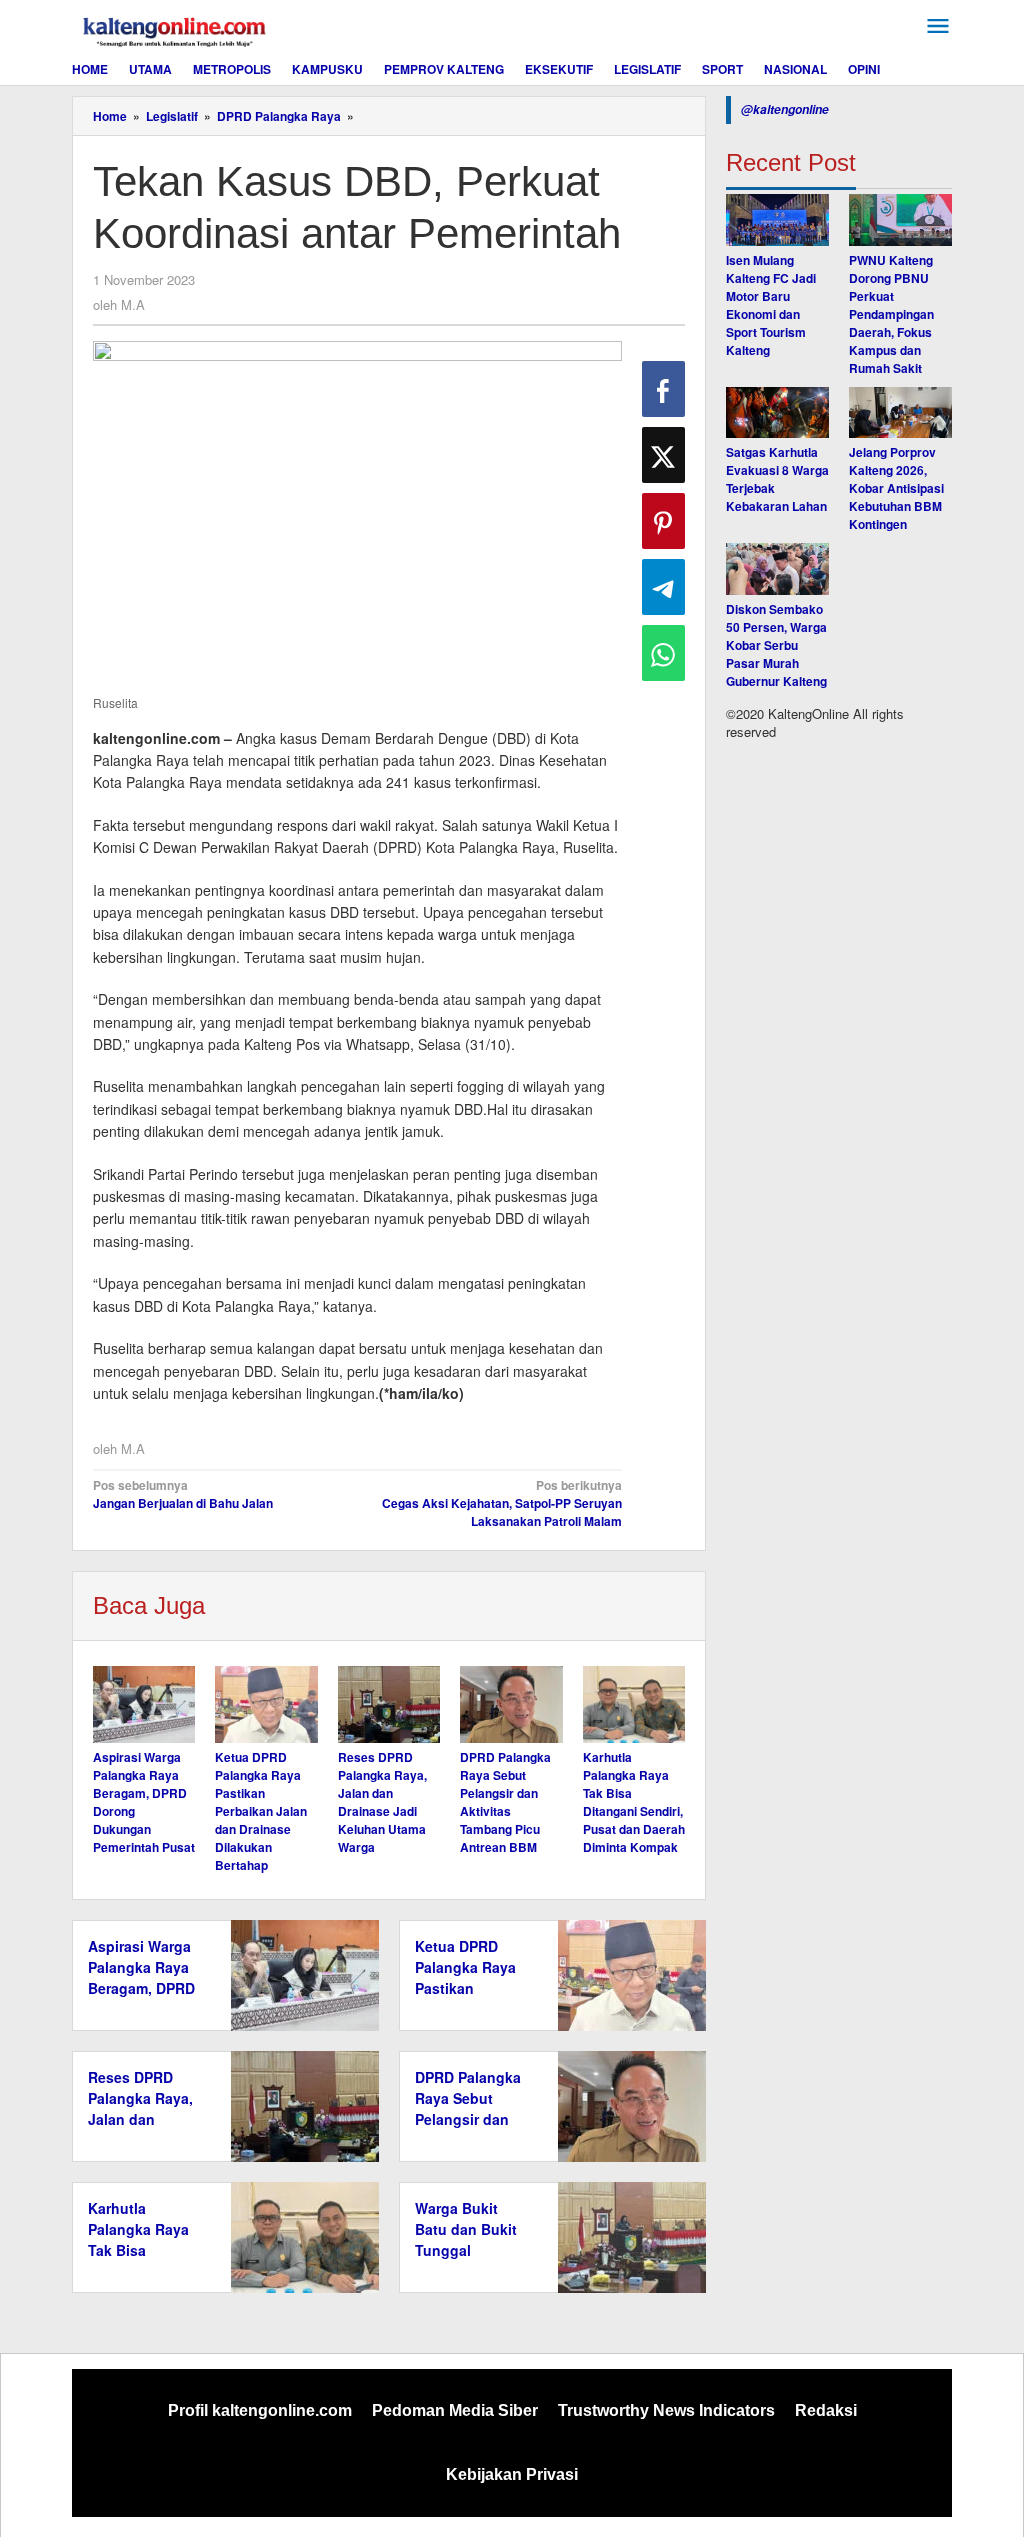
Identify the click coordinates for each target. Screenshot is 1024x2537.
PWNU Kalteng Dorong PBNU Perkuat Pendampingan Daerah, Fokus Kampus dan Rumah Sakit (891, 314)
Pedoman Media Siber (455, 2410)
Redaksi (826, 2410)
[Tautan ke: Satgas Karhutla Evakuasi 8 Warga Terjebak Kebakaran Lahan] (777, 413)
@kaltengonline (785, 109)
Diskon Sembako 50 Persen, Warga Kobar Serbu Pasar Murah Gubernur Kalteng (776, 645)
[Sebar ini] (663, 389)
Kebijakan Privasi (512, 2474)
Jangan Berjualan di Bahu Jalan (183, 1494)
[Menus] (938, 26)
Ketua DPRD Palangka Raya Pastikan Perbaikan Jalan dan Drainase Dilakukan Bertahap (261, 1811)
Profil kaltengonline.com (260, 2410)
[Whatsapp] (663, 653)
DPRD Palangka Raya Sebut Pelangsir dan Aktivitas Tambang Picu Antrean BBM (505, 1802)
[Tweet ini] (663, 455)
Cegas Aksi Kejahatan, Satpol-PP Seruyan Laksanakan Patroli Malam (502, 1503)
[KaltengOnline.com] (176, 29)
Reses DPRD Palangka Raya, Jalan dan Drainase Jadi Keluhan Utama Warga (382, 1802)
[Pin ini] (663, 521)
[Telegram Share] (663, 587)
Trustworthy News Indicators (666, 2410)
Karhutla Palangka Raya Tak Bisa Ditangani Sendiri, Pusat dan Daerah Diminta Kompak (634, 1802)
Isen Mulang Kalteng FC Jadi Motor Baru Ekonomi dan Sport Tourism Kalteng (771, 305)
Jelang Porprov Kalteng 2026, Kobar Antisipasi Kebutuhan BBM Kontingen (896, 488)
